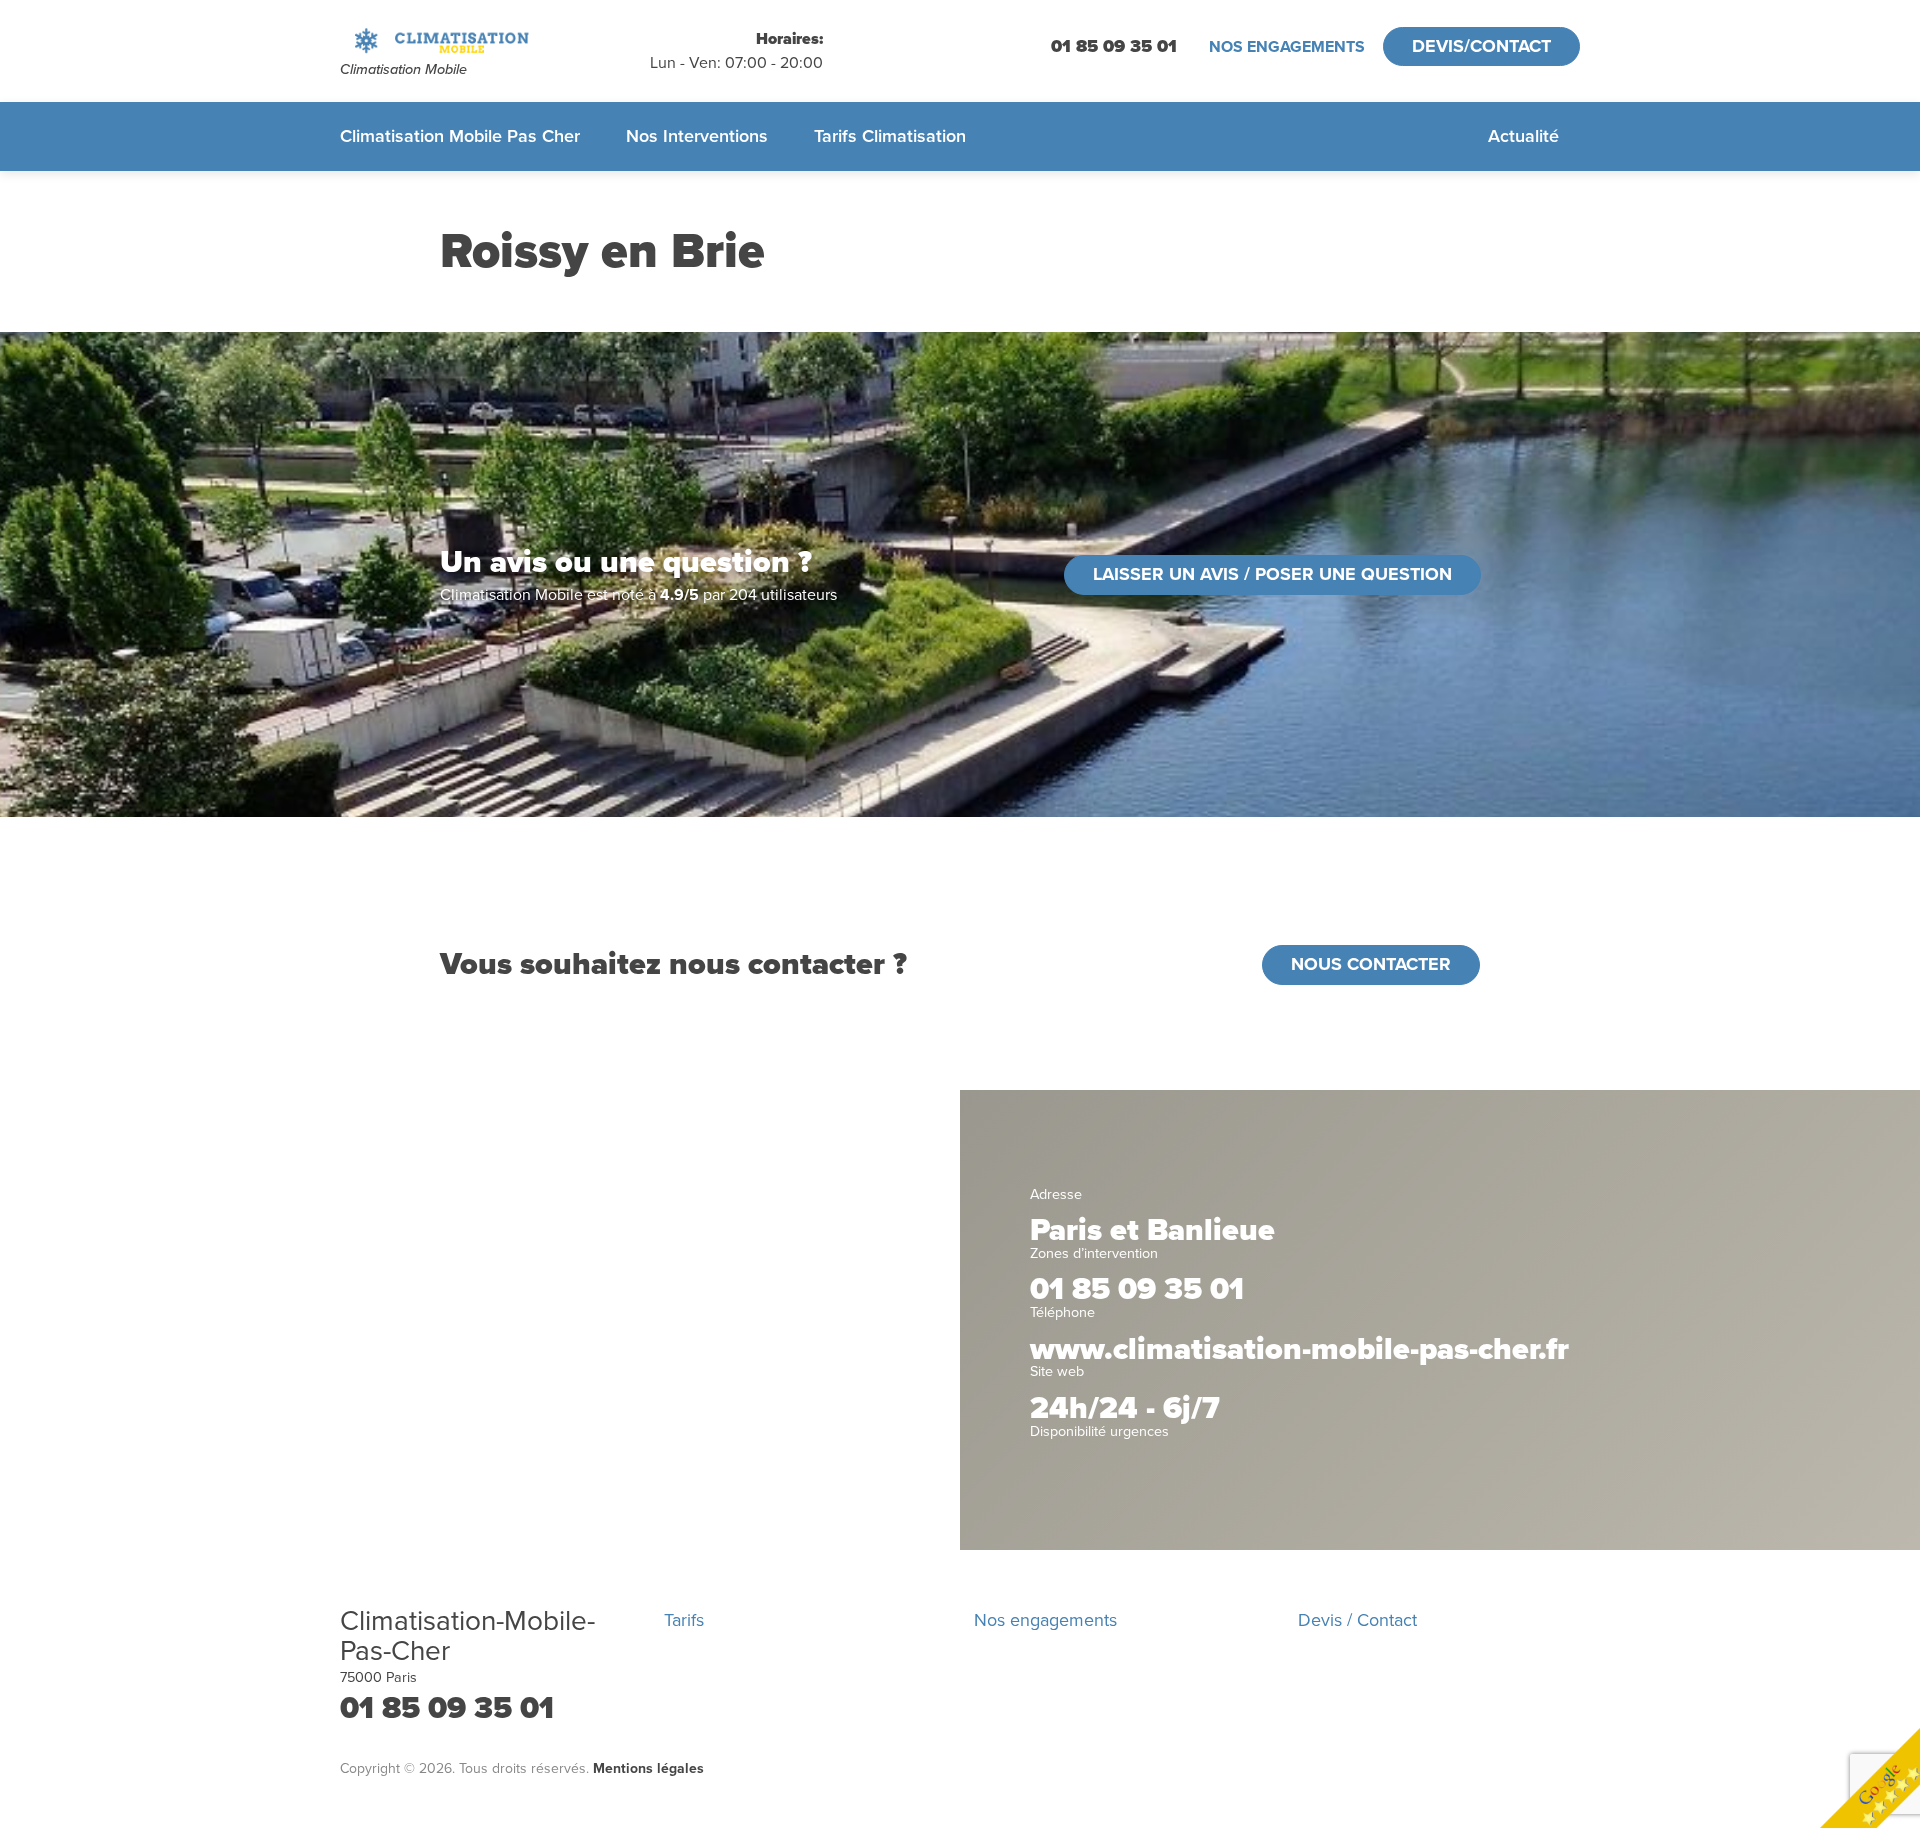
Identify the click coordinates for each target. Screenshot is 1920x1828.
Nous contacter (1371, 964)
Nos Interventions (697, 136)
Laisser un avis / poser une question (1272, 574)
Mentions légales (648, 1768)
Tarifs (684, 1620)
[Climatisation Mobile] (495, 40)
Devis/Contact (1481, 46)
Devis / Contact (1357, 1620)
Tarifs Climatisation (890, 136)
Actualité (1523, 136)
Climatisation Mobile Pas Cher (460, 136)
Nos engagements (1287, 47)
